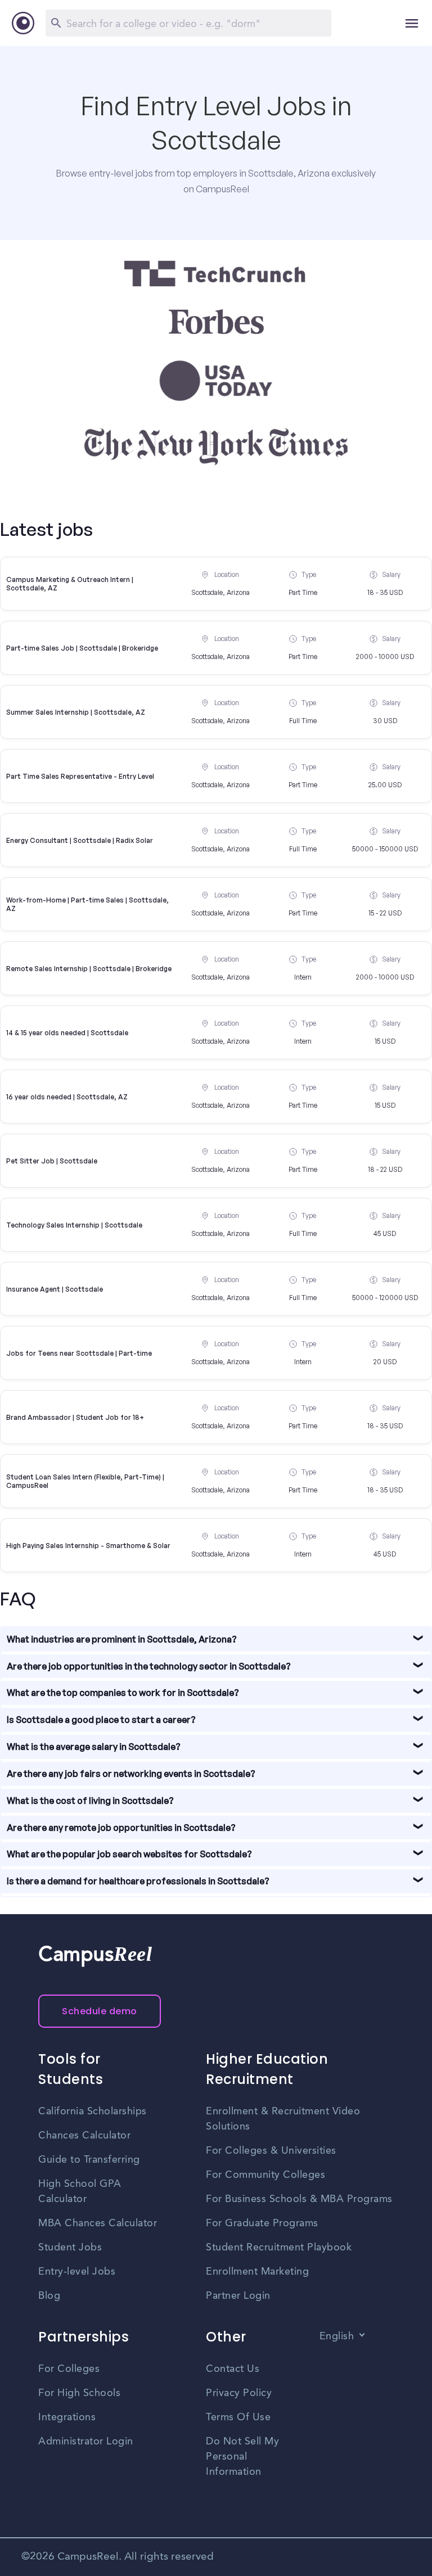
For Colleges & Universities (271, 2151)
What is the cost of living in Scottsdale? (90, 1801)
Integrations (67, 2417)
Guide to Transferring (89, 2160)
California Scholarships (93, 2112)
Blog (49, 2296)
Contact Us (233, 2369)
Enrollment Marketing (257, 2272)
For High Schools (79, 2393)
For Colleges (69, 2369)
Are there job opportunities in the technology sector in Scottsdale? (149, 1666)
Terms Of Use (238, 2417)
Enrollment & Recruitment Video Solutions (283, 2119)
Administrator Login (86, 2442)
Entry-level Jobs (77, 2272)
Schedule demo (100, 2011)
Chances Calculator (84, 2136)
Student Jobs (70, 2248)
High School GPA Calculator (80, 2192)
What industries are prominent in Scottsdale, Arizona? (122, 1639)
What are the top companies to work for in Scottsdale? (123, 1693)
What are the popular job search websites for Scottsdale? (129, 1854)
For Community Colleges (265, 2175)
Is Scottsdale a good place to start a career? (101, 1720)
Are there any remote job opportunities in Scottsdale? (121, 1828)
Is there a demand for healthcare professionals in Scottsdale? (138, 1881)
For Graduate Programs (262, 2223)
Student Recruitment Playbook (279, 2248)
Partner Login (238, 2296)
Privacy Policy (239, 2393)
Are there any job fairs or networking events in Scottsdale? (131, 1774)
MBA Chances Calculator (98, 2223)
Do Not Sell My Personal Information (242, 2457)
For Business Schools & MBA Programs (299, 2199)
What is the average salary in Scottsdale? (94, 1747)
